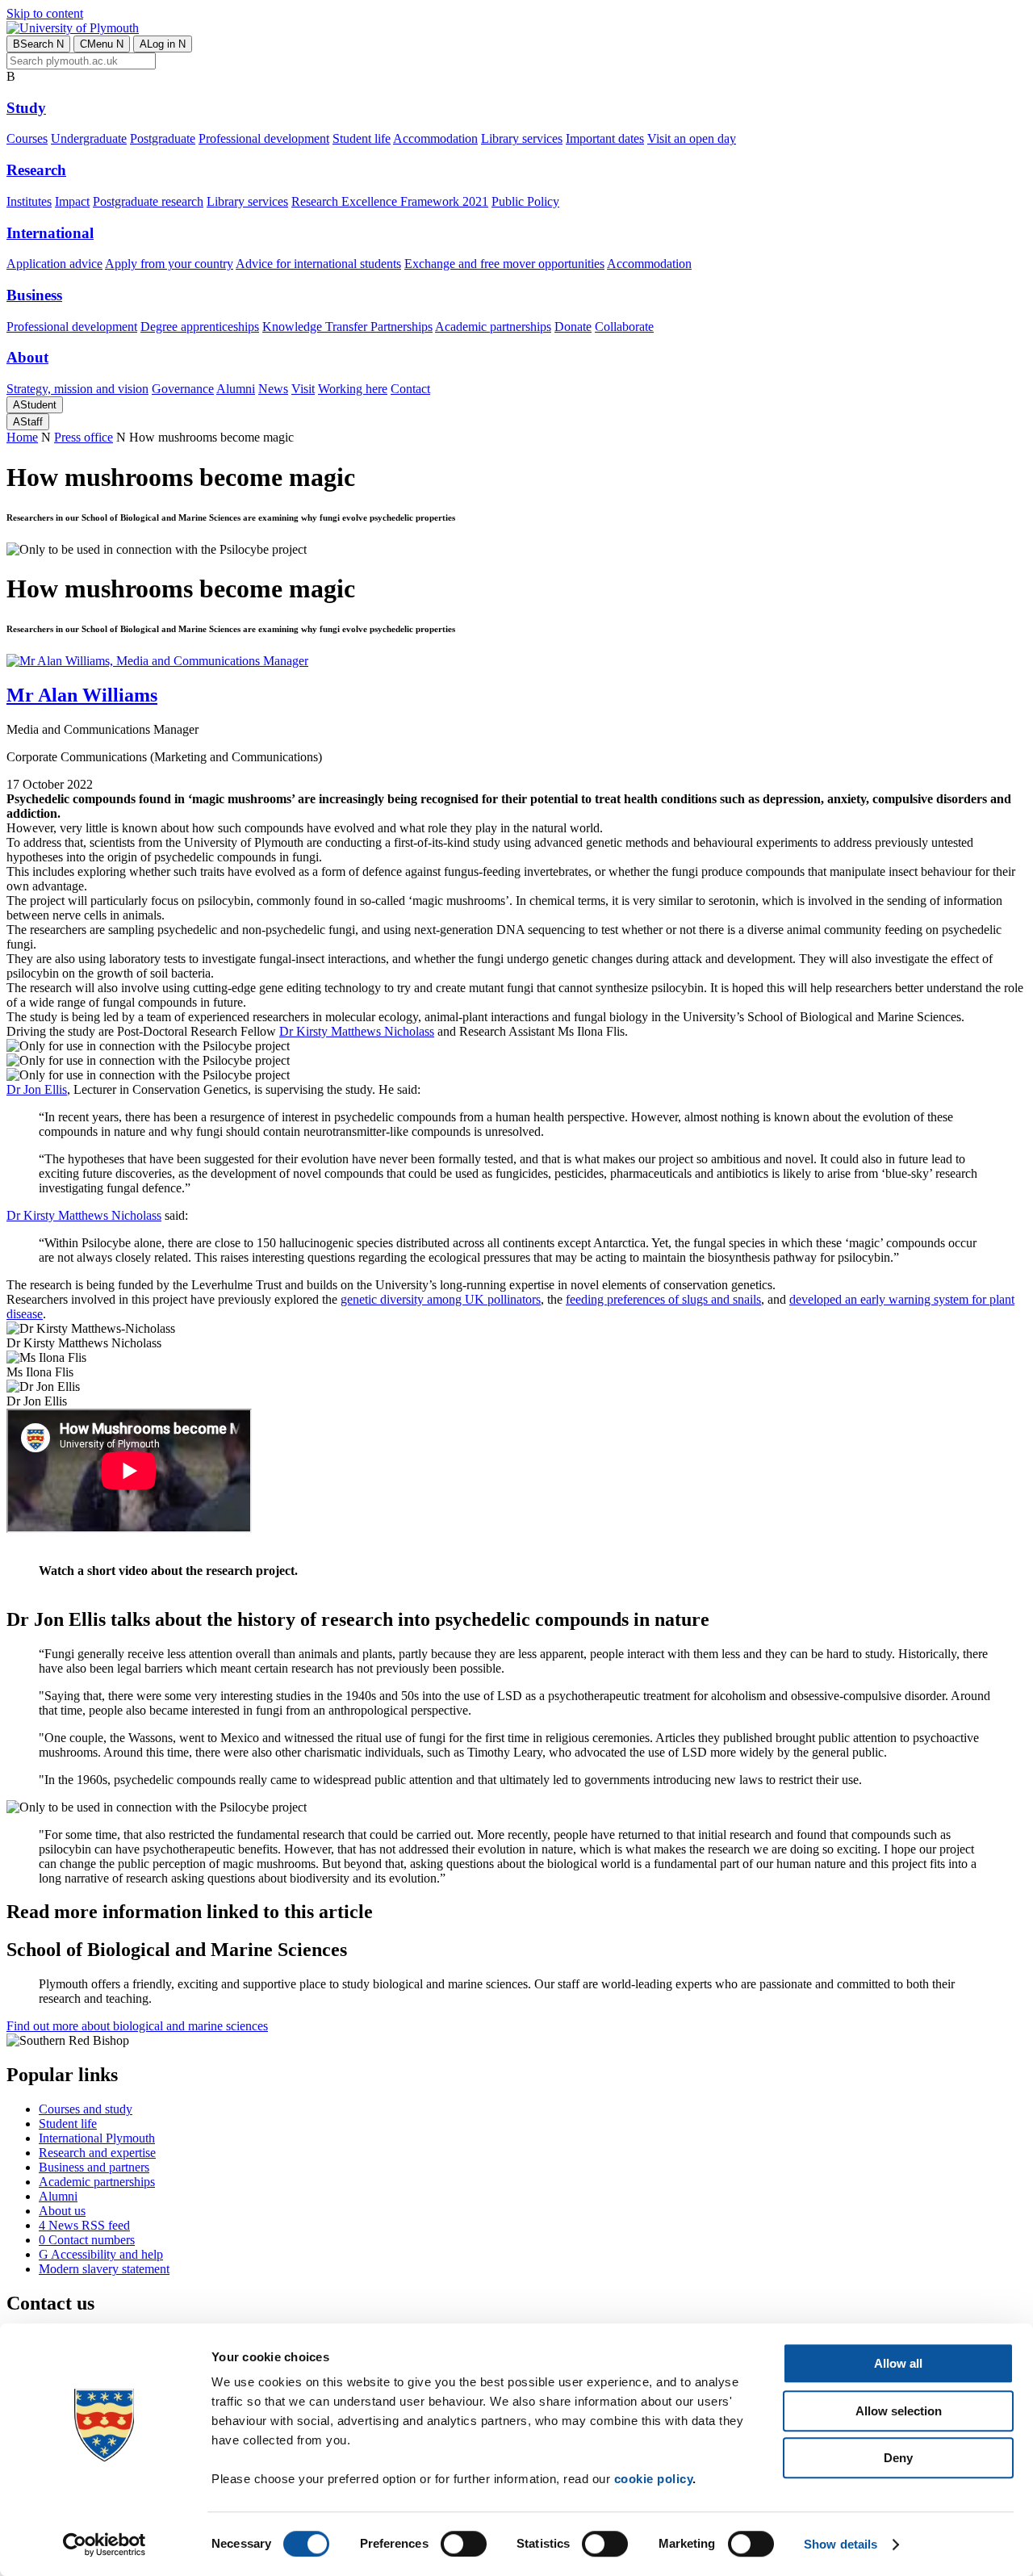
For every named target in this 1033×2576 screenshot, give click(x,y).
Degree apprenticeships (200, 327)
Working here (353, 389)
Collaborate (624, 327)
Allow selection (899, 2411)
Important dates (605, 138)
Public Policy (525, 201)
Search (38, 44)
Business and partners (94, 2167)
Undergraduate (89, 138)
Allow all (898, 2363)
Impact (72, 201)
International (50, 233)
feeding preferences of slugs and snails (663, 1299)
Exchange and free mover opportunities (504, 264)
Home (22, 437)
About (27, 357)
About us (62, 2211)
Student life (362, 138)
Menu (102, 44)
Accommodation (435, 138)
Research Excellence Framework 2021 (390, 201)
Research (36, 170)
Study (26, 108)
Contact (410, 389)
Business (34, 295)
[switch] (464, 2544)
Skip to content (45, 13)
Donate (573, 327)
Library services (522, 138)
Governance (183, 389)
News (273, 389)
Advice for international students (318, 264)
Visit (303, 389)
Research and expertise (97, 2153)
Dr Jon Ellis (37, 1089)
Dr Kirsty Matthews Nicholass (357, 1031)
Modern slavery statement (104, 2269)
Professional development (264, 138)
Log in (163, 44)
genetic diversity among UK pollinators (441, 1299)
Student (35, 405)
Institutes (29, 201)
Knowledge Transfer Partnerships (347, 327)
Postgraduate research (148, 201)
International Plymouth (97, 2138)
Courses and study (86, 2109)
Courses (27, 138)
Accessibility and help (101, 2254)
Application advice (54, 264)
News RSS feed (84, 2225)
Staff (28, 422)
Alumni (236, 389)
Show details (841, 2544)
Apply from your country (169, 264)
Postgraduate (163, 138)
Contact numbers (87, 2240)
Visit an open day (692, 138)
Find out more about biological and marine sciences (137, 2026)
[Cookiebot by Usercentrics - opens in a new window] (105, 2545)
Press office (84, 437)
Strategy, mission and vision (77, 389)
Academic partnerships (493, 327)
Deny (898, 2458)
